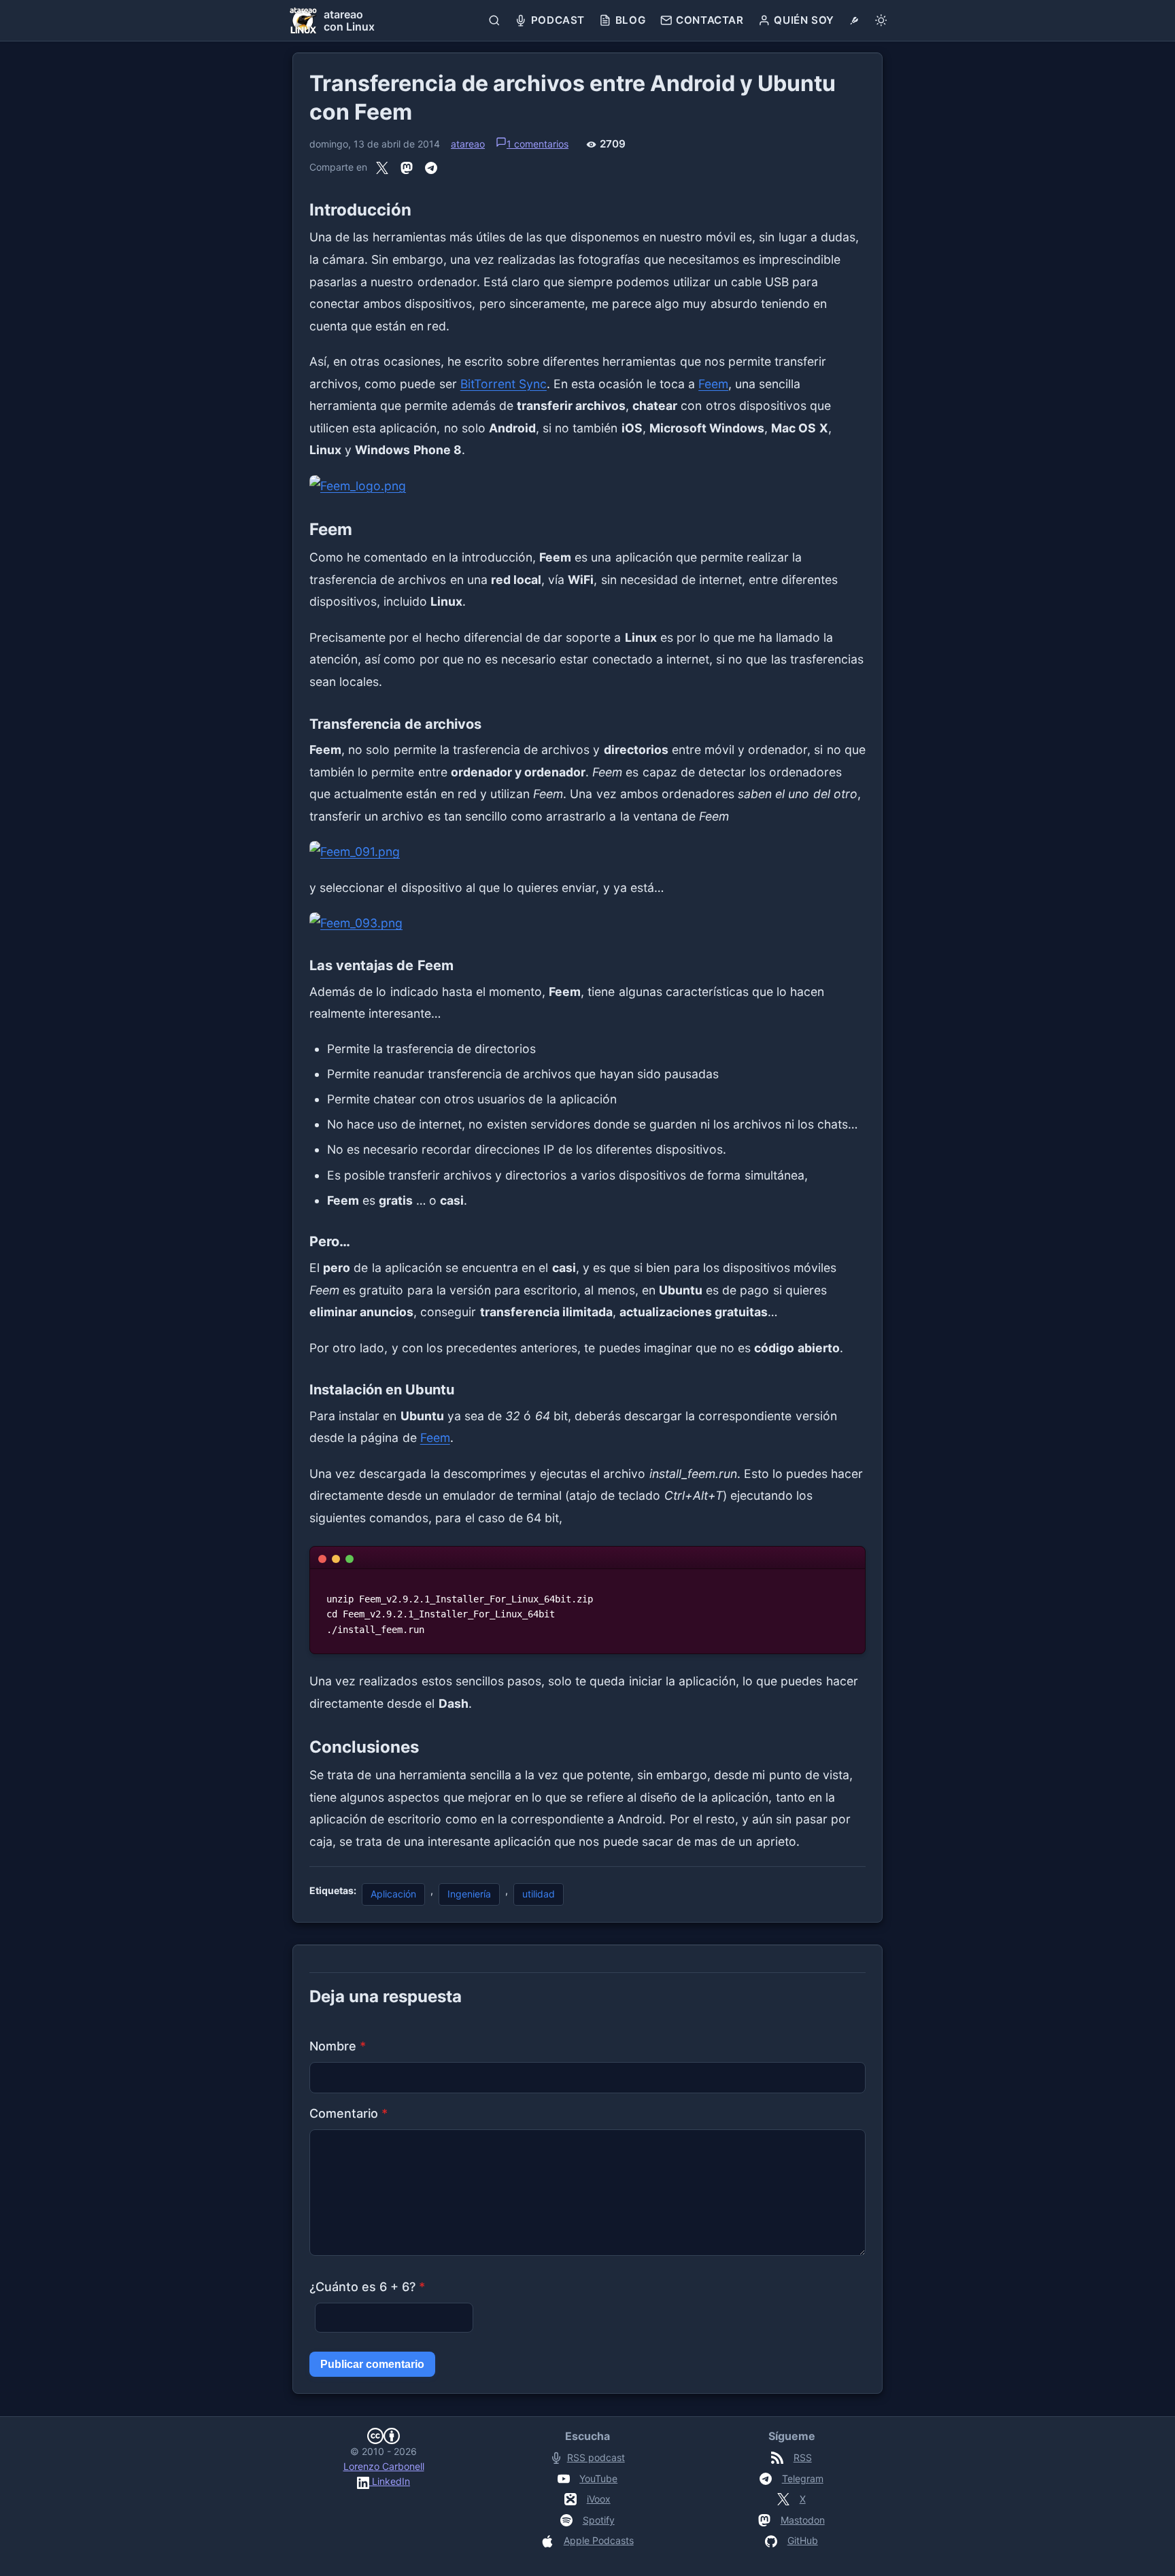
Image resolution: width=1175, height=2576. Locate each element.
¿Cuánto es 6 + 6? (367, 2287)
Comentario (348, 2113)
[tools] (854, 20)
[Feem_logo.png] (587, 486)
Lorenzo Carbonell (384, 2466)
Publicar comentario (372, 2364)
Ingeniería (469, 1894)
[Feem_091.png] (587, 852)
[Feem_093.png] (587, 924)
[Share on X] (382, 168)
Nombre (338, 2046)
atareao (468, 144)
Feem (713, 384)
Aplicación (393, 1894)
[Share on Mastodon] (407, 168)
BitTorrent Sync (504, 384)
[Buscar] (495, 20)
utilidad (539, 1894)
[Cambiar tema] (881, 20)
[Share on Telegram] (431, 168)
